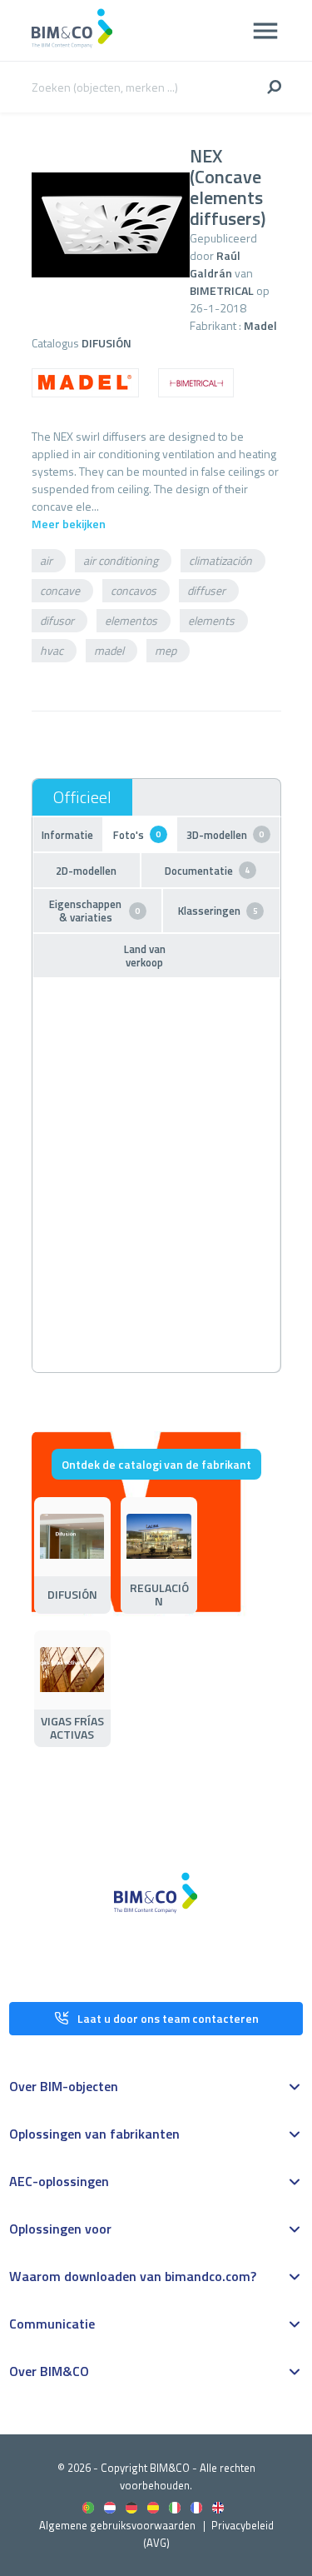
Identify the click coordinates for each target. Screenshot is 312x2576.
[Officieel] (82, 797)
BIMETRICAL (222, 290)
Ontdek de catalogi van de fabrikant (156, 1464)
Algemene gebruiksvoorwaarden (117, 2525)
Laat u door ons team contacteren (168, 2018)
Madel (260, 325)
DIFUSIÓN (106, 343)
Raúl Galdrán (215, 264)
